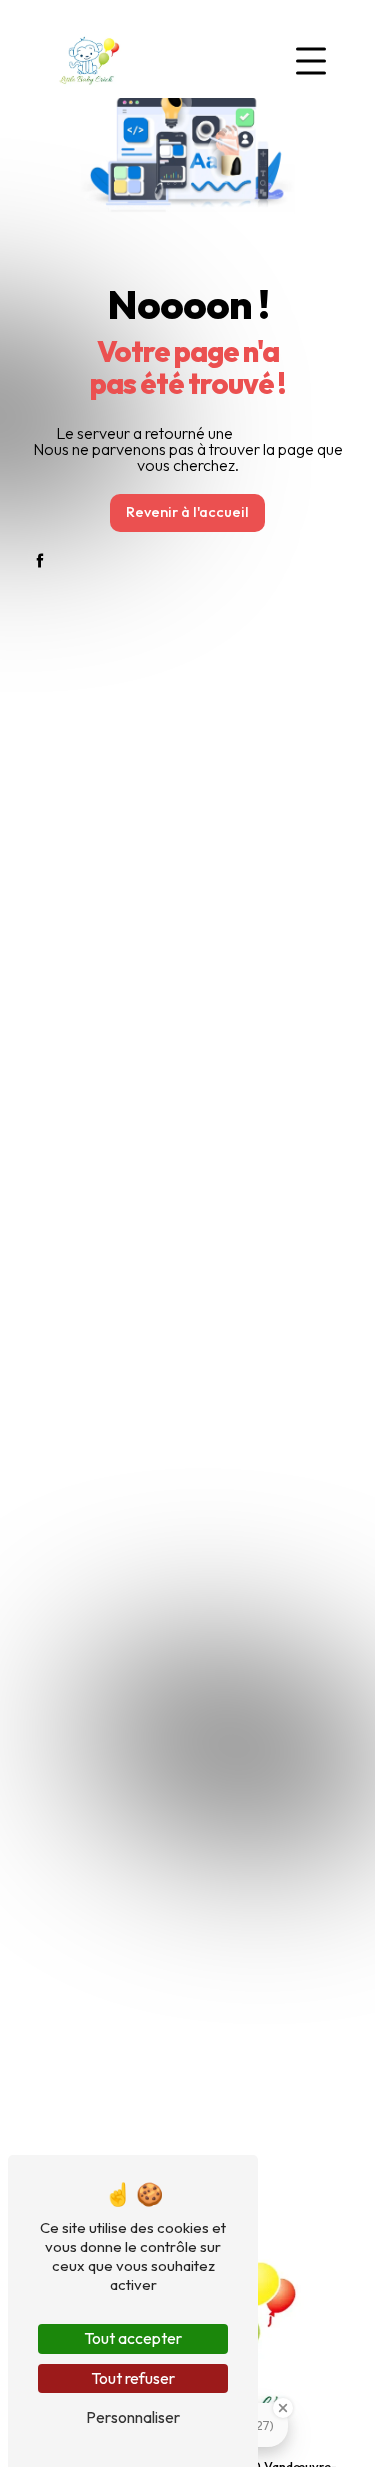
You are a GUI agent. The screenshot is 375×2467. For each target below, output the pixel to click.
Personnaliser (133, 2417)
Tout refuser (133, 2378)
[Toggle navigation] (311, 61)
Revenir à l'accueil (187, 512)
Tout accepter (133, 2338)
